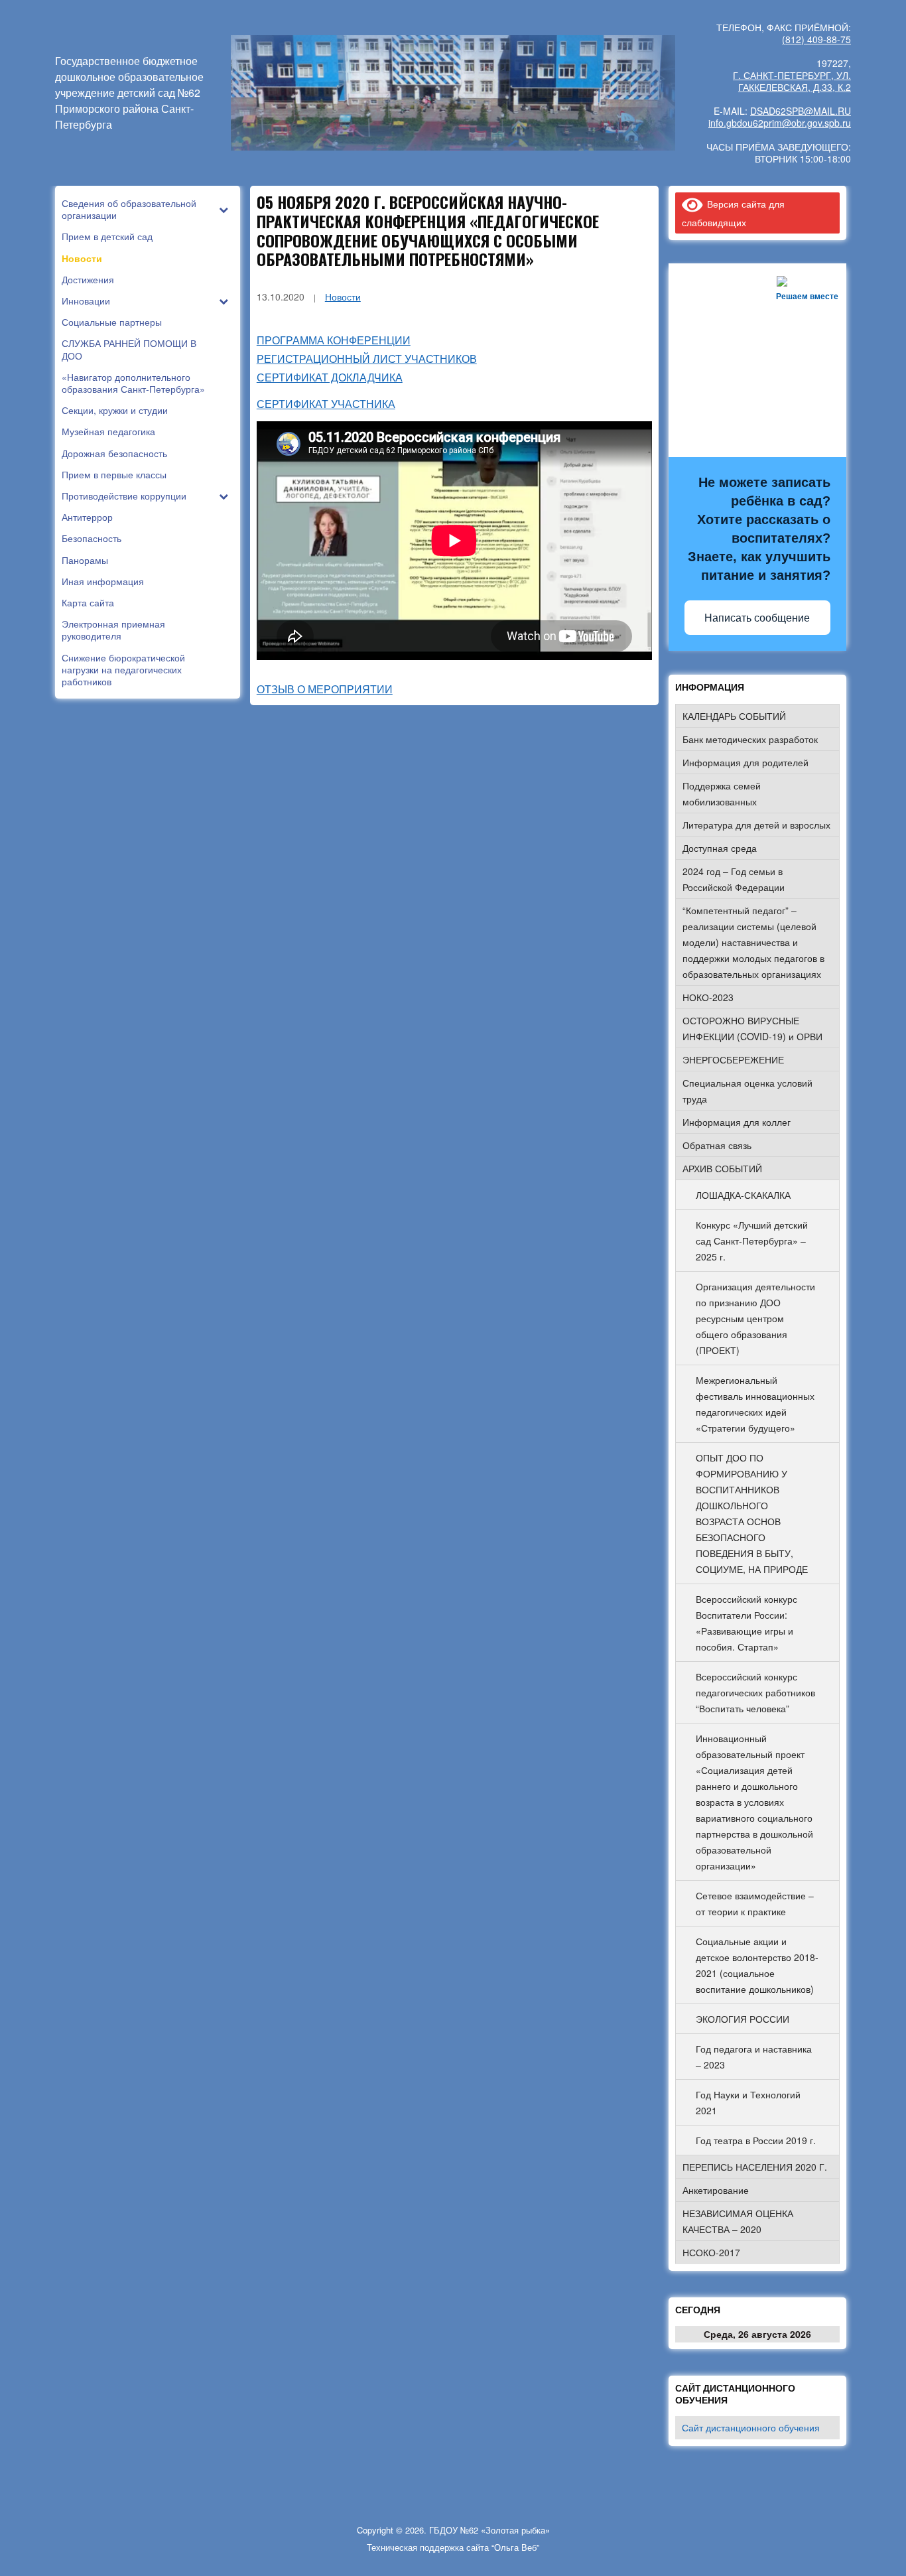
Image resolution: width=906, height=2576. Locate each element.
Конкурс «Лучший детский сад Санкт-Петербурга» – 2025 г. (752, 1241)
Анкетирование (716, 2190)
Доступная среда (720, 848)
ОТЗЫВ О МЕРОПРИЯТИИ (325, 689)
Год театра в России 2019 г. (756, 2140)
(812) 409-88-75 (816, 39)
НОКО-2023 (708, 997)
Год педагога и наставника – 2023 (754, 2057)
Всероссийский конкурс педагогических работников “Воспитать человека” (755, 1692)
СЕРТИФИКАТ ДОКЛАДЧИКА (330, 377)
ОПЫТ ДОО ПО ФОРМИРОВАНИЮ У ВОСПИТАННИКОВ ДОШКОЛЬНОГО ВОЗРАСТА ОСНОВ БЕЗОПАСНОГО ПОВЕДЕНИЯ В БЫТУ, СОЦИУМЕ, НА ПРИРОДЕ (752, 1513)
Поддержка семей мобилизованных (722, 793)
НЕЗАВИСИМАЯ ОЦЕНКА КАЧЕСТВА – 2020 (738, 2221)
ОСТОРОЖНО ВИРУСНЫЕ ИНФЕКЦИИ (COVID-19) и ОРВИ (752, 1028)
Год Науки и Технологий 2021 (748, 2102)
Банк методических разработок (750, 739)
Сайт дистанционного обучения (751, 2427)
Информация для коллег (737, 1122)
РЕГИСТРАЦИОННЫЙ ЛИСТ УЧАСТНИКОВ (367, 359)
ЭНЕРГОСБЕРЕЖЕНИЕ (733, 1059)
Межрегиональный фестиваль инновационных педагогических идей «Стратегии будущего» (755, 1404)
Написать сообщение (757, 618)
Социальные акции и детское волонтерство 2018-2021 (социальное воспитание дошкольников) (757, 1965)
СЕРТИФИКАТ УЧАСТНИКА (326, 404)
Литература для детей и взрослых (756, 825)
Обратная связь (717, 1145)
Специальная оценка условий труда (747, 1091)
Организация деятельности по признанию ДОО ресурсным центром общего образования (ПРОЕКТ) (755, 1318)
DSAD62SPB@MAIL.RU (801, 111)
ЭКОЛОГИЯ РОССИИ (743, 2019)
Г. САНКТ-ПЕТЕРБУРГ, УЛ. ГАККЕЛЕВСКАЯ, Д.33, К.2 (792, 81)
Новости (343, 297)
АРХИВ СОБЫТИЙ (722, 1168)
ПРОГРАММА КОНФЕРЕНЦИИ (334, 340)
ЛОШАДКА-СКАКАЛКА (743, 1195)
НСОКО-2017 (711, 2252)
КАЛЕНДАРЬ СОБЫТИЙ (734, 716)
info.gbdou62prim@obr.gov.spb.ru (780, 123)
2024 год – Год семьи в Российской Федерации (734, 879)
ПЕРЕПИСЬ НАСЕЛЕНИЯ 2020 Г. (755, 2167)
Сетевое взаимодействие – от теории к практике (755, 1903)
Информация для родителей (745, 762)
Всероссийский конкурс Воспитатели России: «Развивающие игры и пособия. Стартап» (746, 1623)
